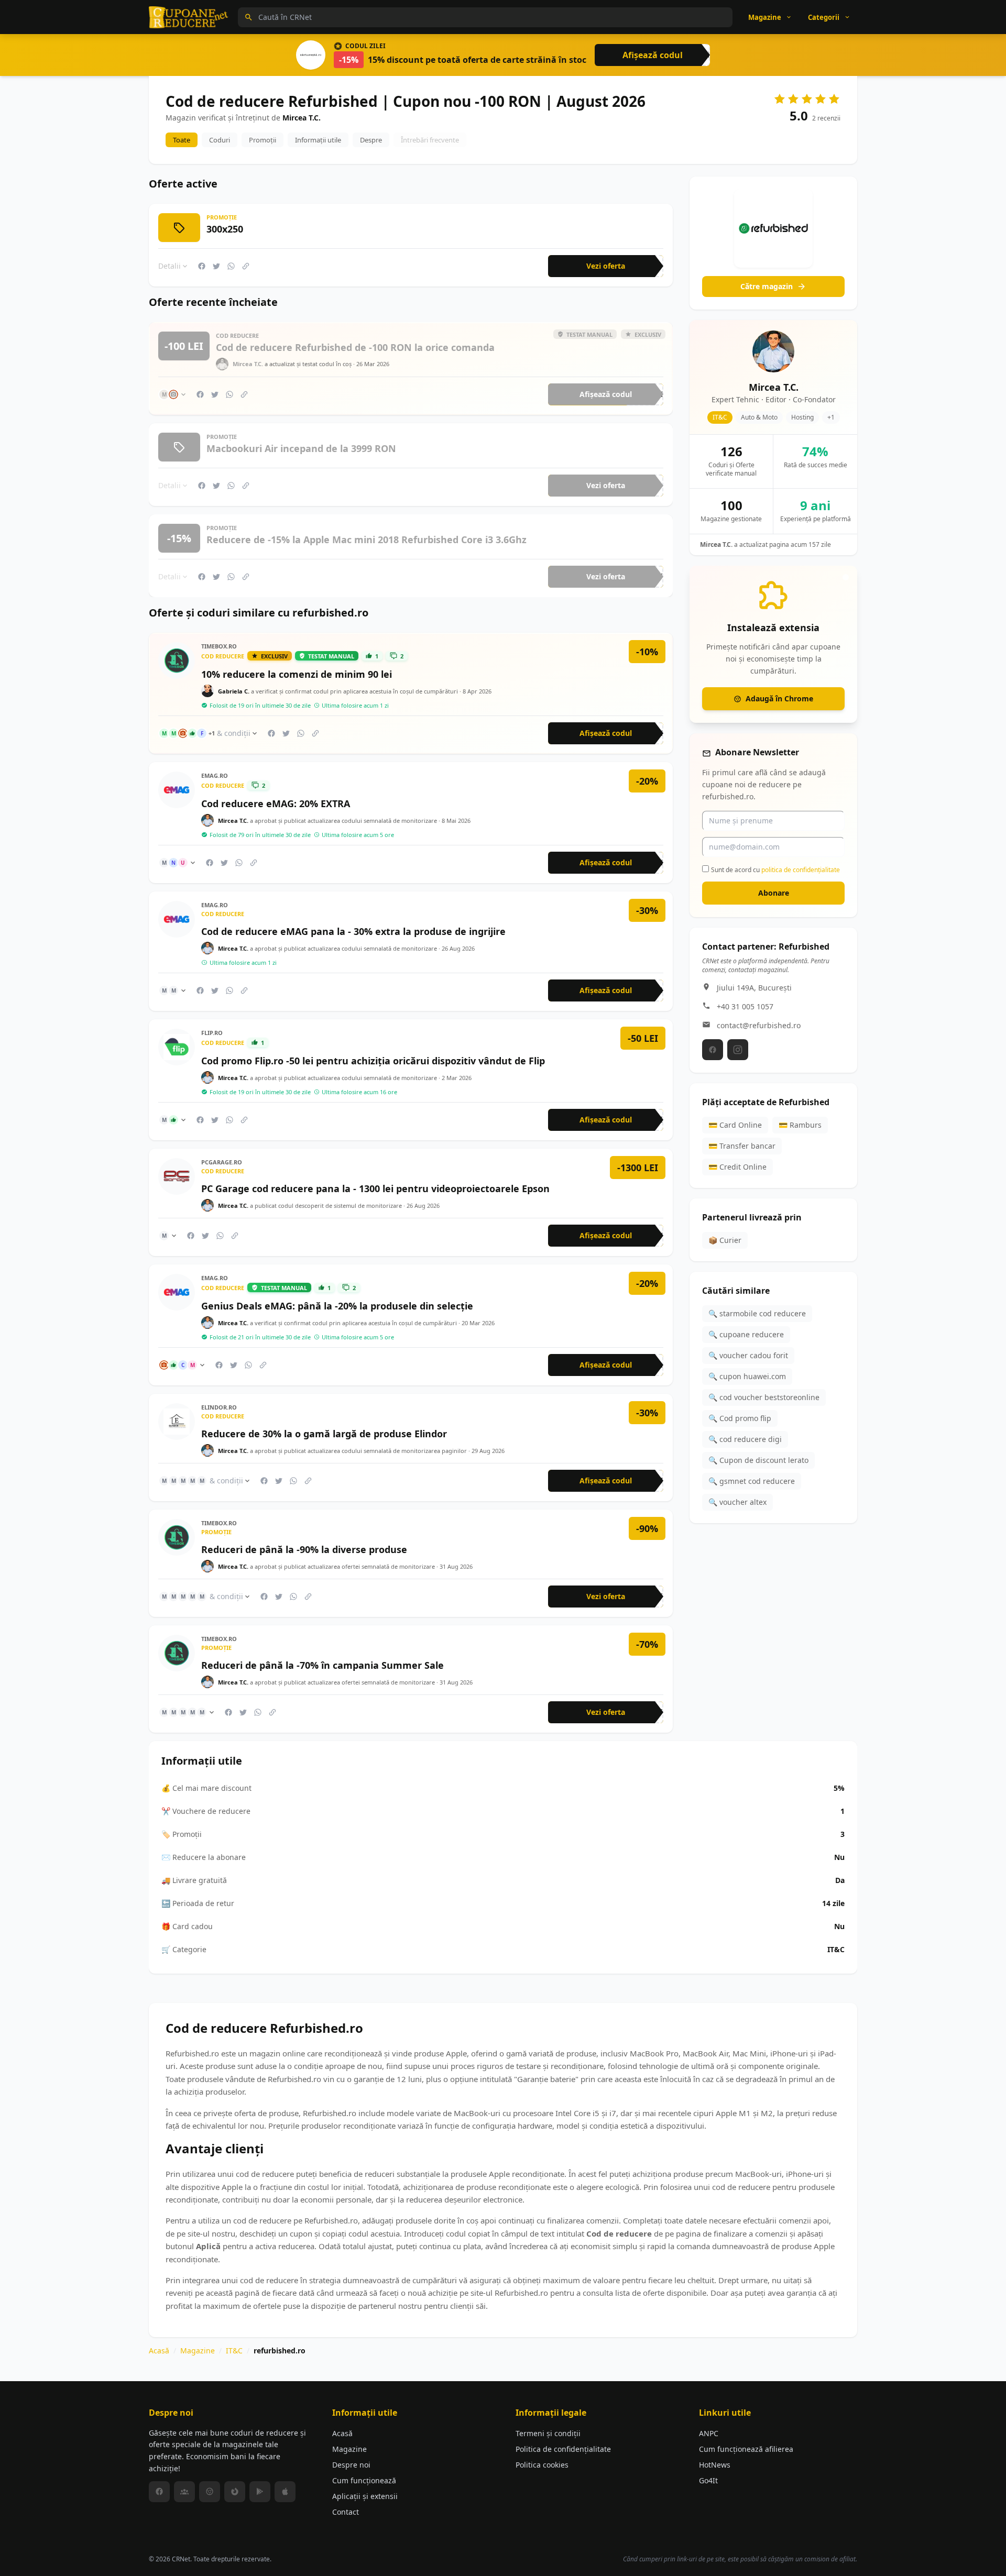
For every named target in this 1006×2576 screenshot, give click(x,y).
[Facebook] (713, 1050)
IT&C (234, 2351)
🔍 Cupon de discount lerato (758, 1460)
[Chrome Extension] (210, 2492)
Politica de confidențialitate (563, 2449)
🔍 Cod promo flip (740, 1418)
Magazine (198, 2351)
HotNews (715, 2465)
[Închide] (846, 577)
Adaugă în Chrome (779, 698)
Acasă (159, 2351)
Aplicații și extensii (365, 2496)
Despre (371, 140)
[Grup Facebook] (184, 2492)
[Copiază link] (246, 266)
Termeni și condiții (548, 2433)
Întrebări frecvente (430, 140)
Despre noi (351, 2465)
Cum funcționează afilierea (746, 2449)
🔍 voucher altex (737, 1502)
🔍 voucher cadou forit (748, 1355)
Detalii (170, 266)
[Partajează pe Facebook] (202, 266)
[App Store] (285, 2492)
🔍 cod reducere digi (745, 1439)
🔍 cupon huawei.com (747, 1376)
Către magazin (767, 286)
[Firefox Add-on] (235, 2492)
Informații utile (318, 140)
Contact (346, 2512)
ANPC (709, 2433)
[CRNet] (189, 17)
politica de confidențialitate (801, 870)
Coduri (220, 140)
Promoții (263, 140)
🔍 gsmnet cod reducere (752, 1481)
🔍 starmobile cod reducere (757, 1313)
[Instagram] (738, 1050)
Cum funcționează (364, 2480)
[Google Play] (260, 2492)
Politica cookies (542, 2465)
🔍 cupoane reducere (746, 1334)
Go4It (708, 2480)
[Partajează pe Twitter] (216, 266)
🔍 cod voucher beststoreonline (764, 1397)
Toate (182, 140)
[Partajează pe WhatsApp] (231, 266)
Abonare (774, 893)
